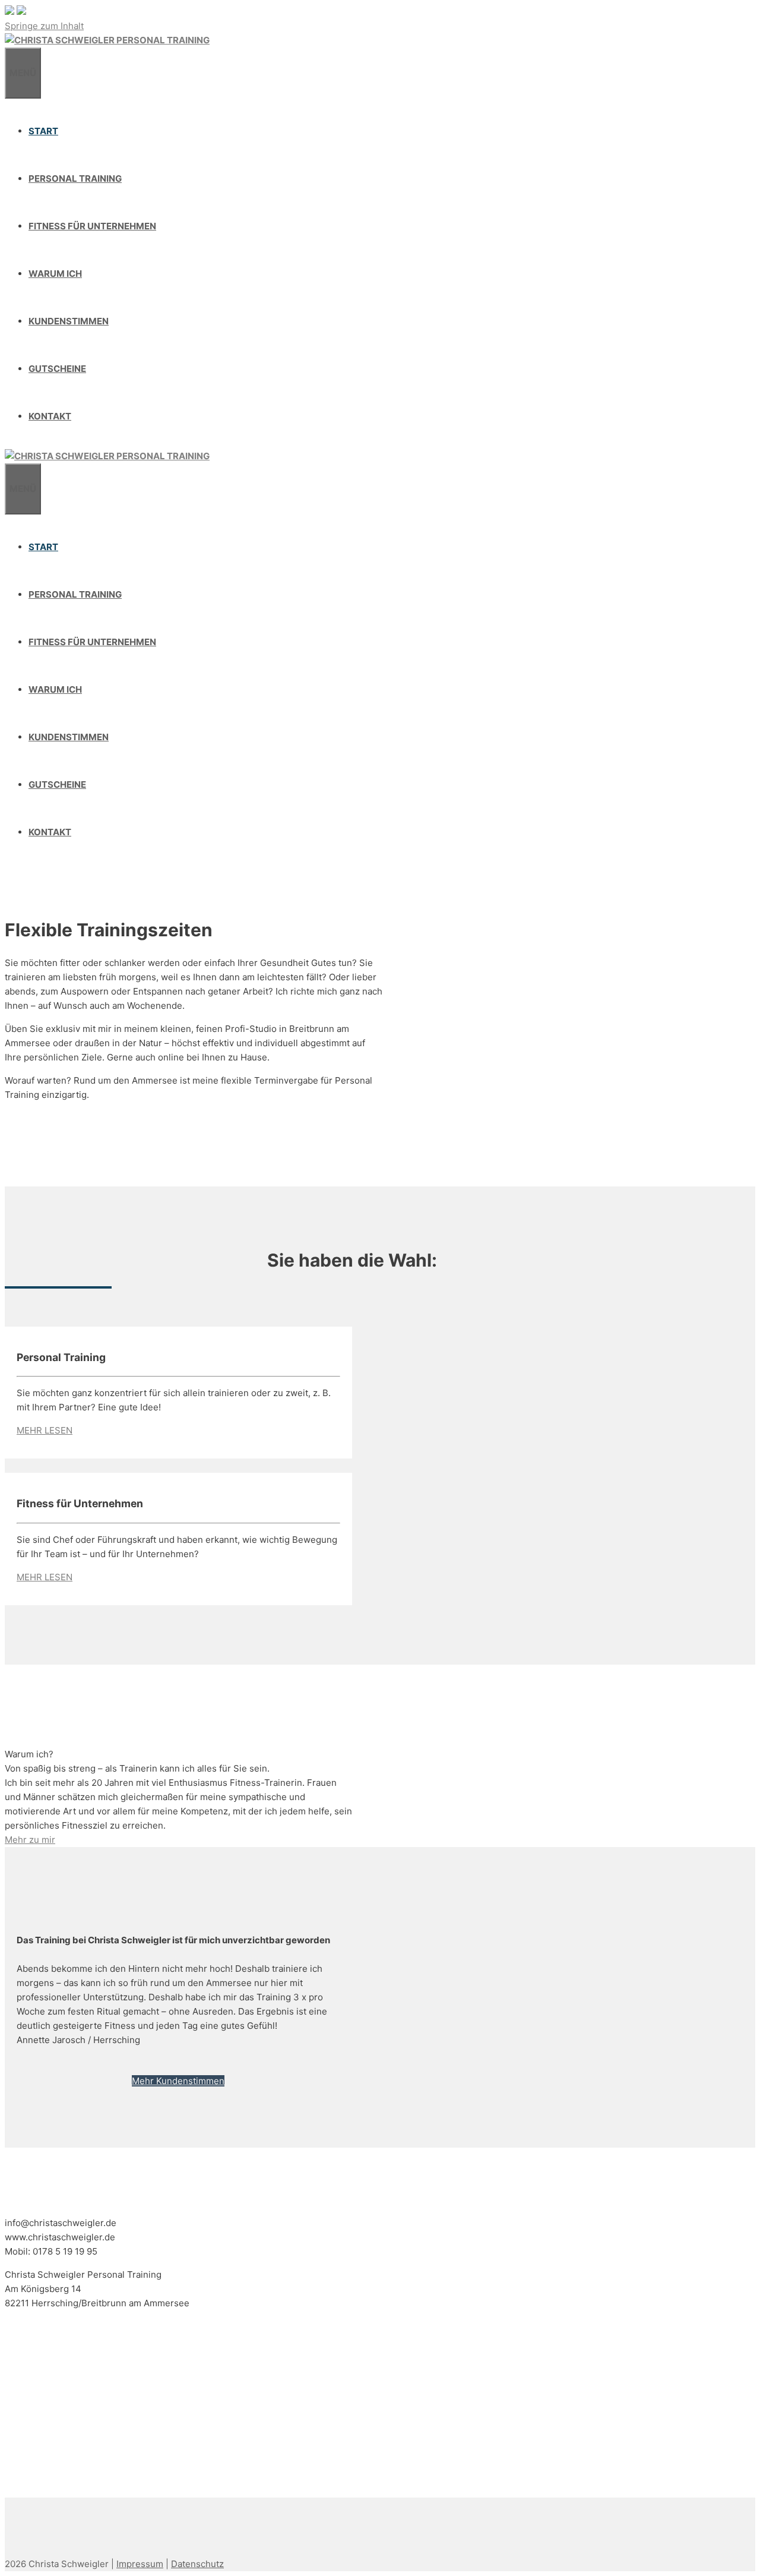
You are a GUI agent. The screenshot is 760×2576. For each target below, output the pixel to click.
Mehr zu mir (30, 1840)
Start (43, 131)
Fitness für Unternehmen (92, 226)
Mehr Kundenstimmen (178, 2081)
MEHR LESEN (45, 1430)
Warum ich (55, 274)
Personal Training (75, 179)
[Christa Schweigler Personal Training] (107, 40)
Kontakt (50, 416)
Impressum (140, 2564)
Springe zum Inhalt (44, 26)
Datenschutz (197, 2564)
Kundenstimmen (69, 321)
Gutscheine (57, 369)
